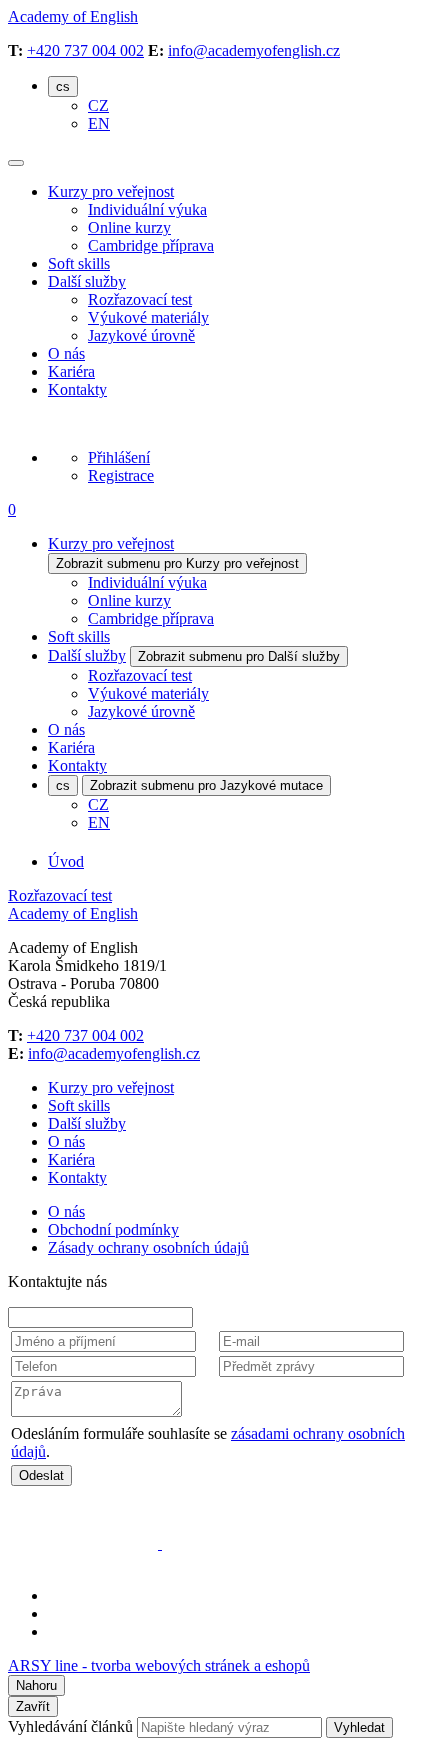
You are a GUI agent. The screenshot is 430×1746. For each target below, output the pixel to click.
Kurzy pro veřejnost (111, 191)
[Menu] (16, 163)
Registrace (121, 475)
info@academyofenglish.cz (254, 50)
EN (99, 123)
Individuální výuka (147, 209)
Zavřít (33, 1706)
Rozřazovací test (140, 299)
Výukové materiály (148, 317)
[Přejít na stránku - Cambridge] (237, 1543)
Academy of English (73, 16)
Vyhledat (359, 1727)
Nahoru (36, 1685)
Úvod (66, 861)
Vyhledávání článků (72, 1726)
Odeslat (41, 1475)
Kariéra (71, 371)
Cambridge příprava (151, 245)
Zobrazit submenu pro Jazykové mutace (206, 785)
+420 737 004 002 (85, 50)
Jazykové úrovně (141, 335)
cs (63, 86)
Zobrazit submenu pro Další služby (239, 656)
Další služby (87, 281)
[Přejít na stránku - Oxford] (85, 1543)
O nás (66, 353)
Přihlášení (119, 457)
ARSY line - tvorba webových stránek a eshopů (159, 1665)
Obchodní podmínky (113, 1229)
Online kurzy (129, 227)
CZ (98, 105)
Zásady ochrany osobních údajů (148, 1247)
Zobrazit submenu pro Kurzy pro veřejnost (177, 563)
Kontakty (77, 389)
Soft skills (79, 263)
